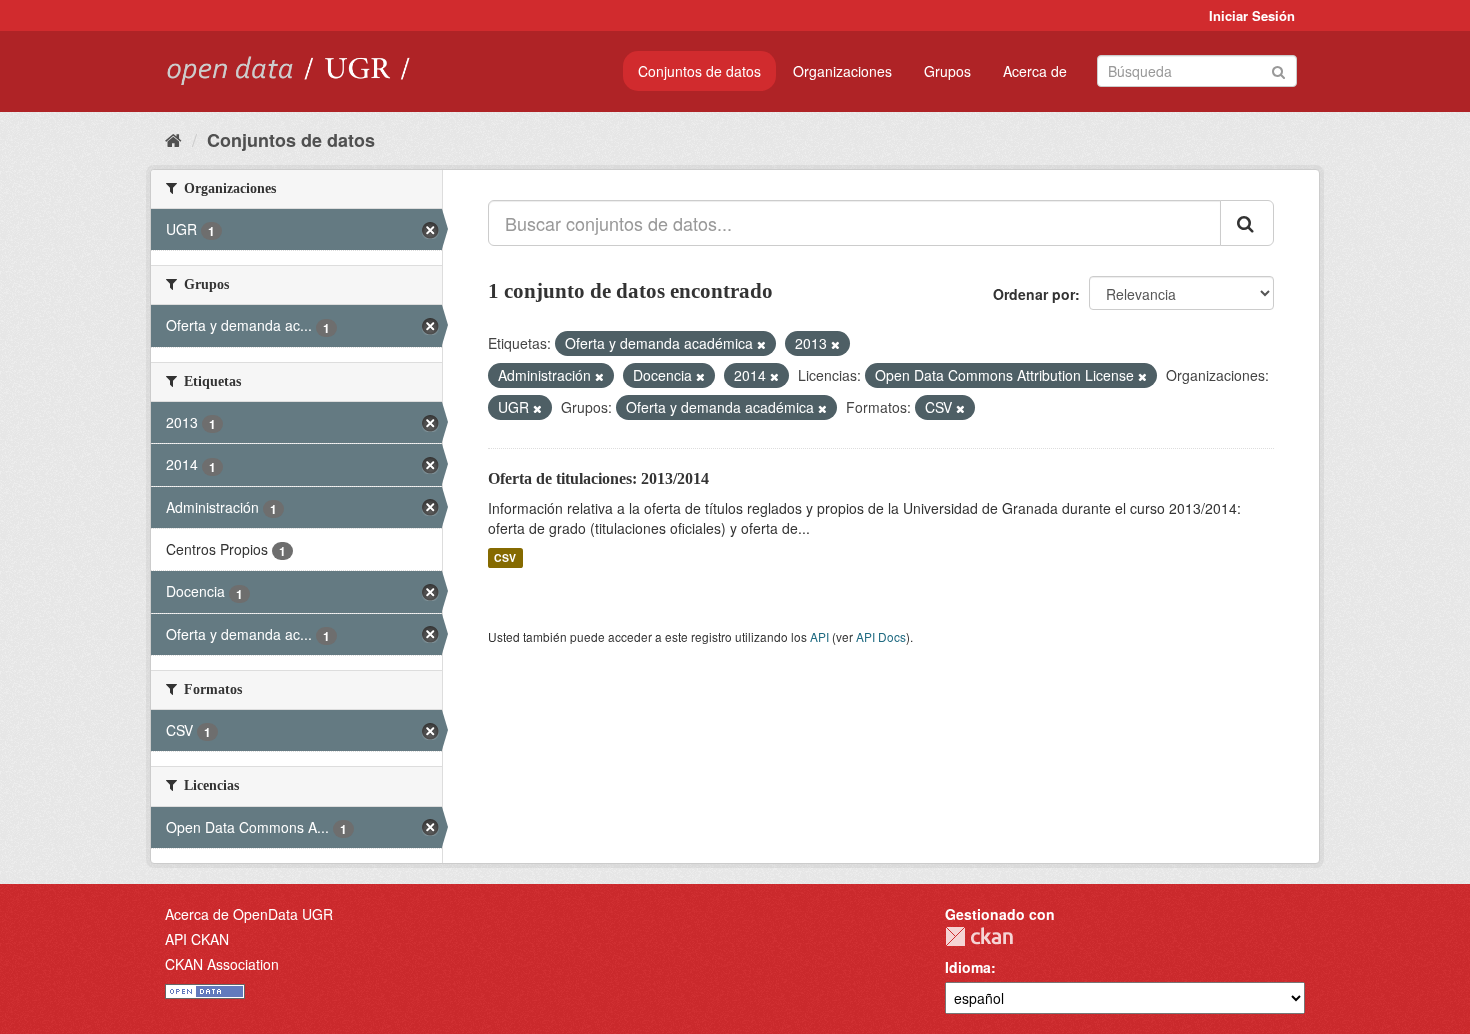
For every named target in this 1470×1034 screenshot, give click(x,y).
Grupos (947, 71)
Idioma (968, 967)
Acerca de (1035, 71)
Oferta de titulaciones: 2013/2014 (598, 478)
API (819, 636)
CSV (505, 557)
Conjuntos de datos (699, 71)
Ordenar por (1034, 294)
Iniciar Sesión (1252, 15)
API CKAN (197, 939)
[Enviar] (1278, 69)
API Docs (881, 636)
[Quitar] (761, 344)
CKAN (979, 936)
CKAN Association (222, 964)
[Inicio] (173, 139)
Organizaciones (842, 71)
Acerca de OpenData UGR (249, 914)
